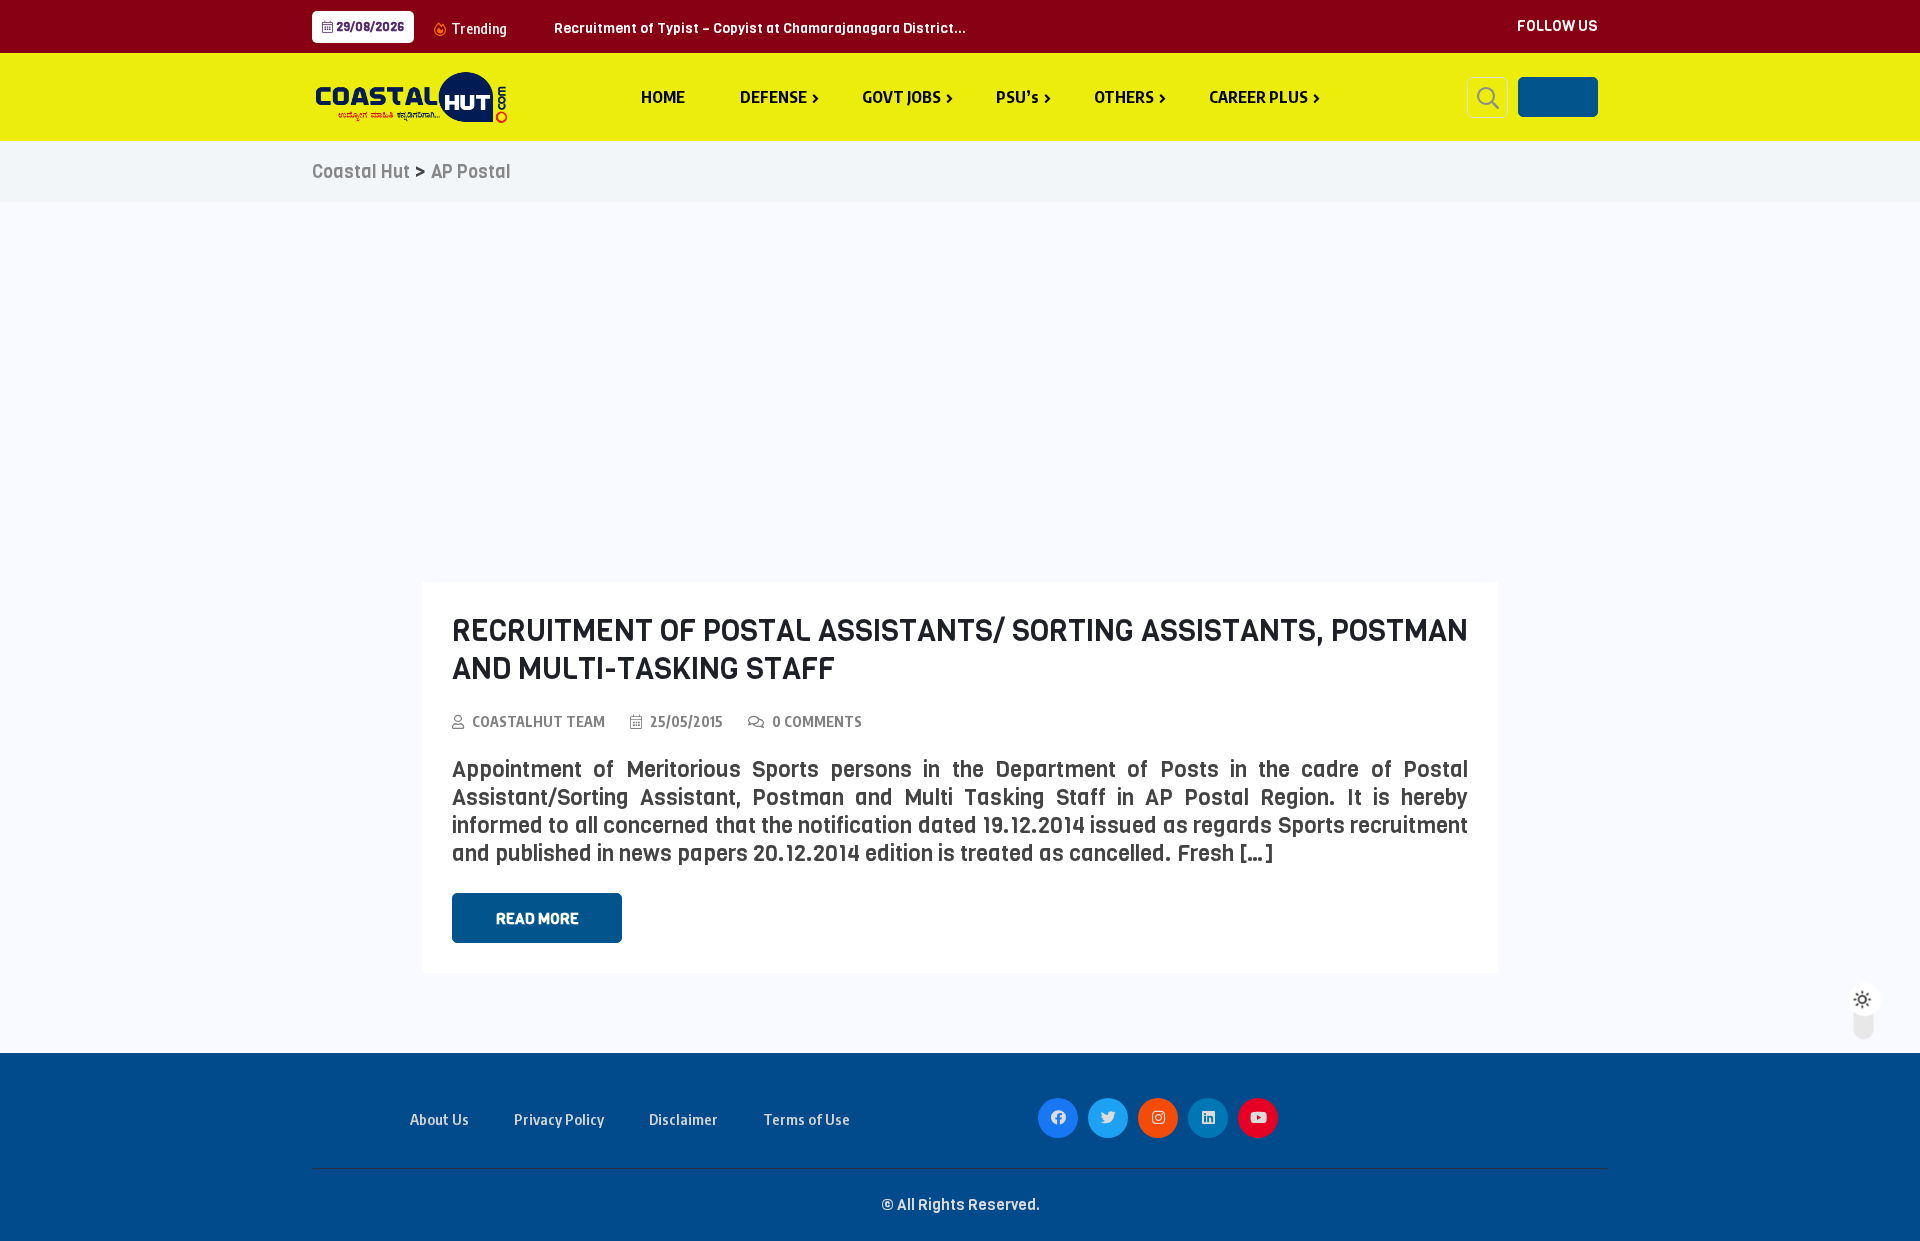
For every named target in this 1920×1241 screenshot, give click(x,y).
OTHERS (1124, 97)
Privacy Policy (559, 1119)
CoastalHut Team (538, 721)
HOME (663, 97)
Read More (537, 919)
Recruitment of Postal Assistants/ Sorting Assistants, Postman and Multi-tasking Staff (960, 650)
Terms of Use (806, 1119)
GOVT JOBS (901, 97)
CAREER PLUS (1258, 97)
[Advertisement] (960, 352)
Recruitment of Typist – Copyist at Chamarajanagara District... (760, 28)
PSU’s (1017, 97)
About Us (439, 1119)
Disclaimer (683, 1119)
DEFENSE (773, 97)
